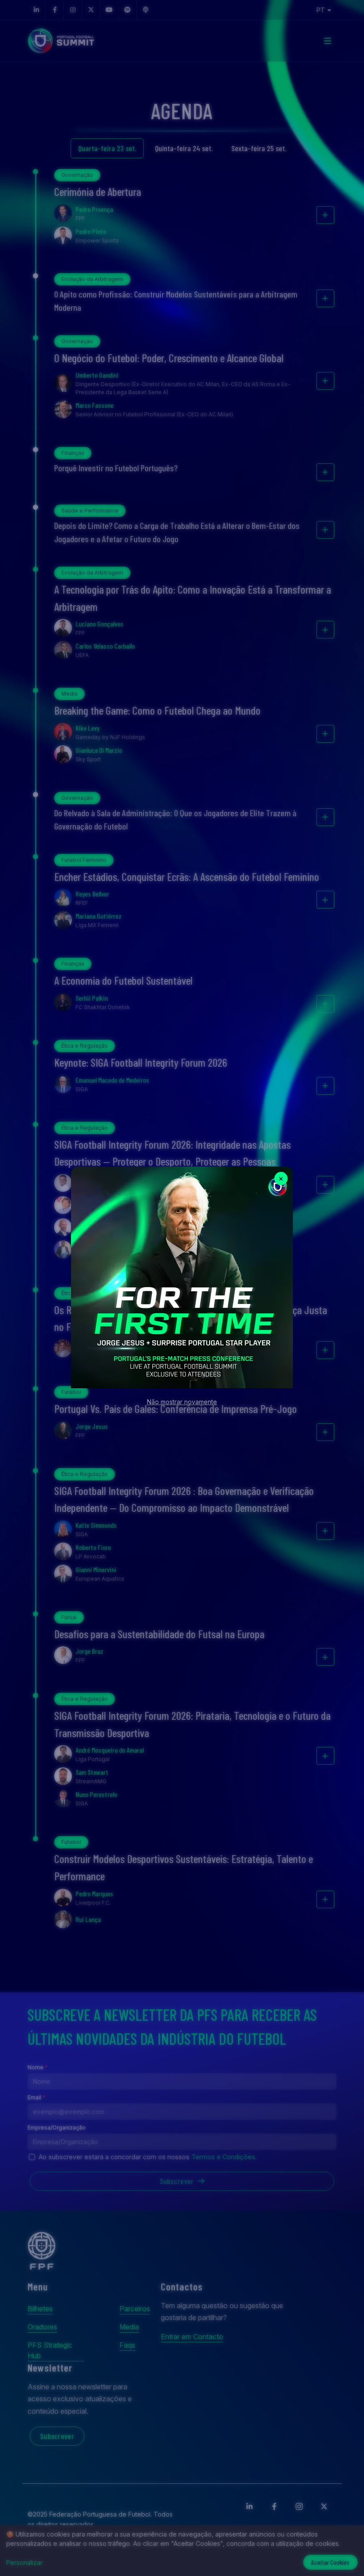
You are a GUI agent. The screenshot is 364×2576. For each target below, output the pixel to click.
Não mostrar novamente (182, 1402)
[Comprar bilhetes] (182, 1277)
